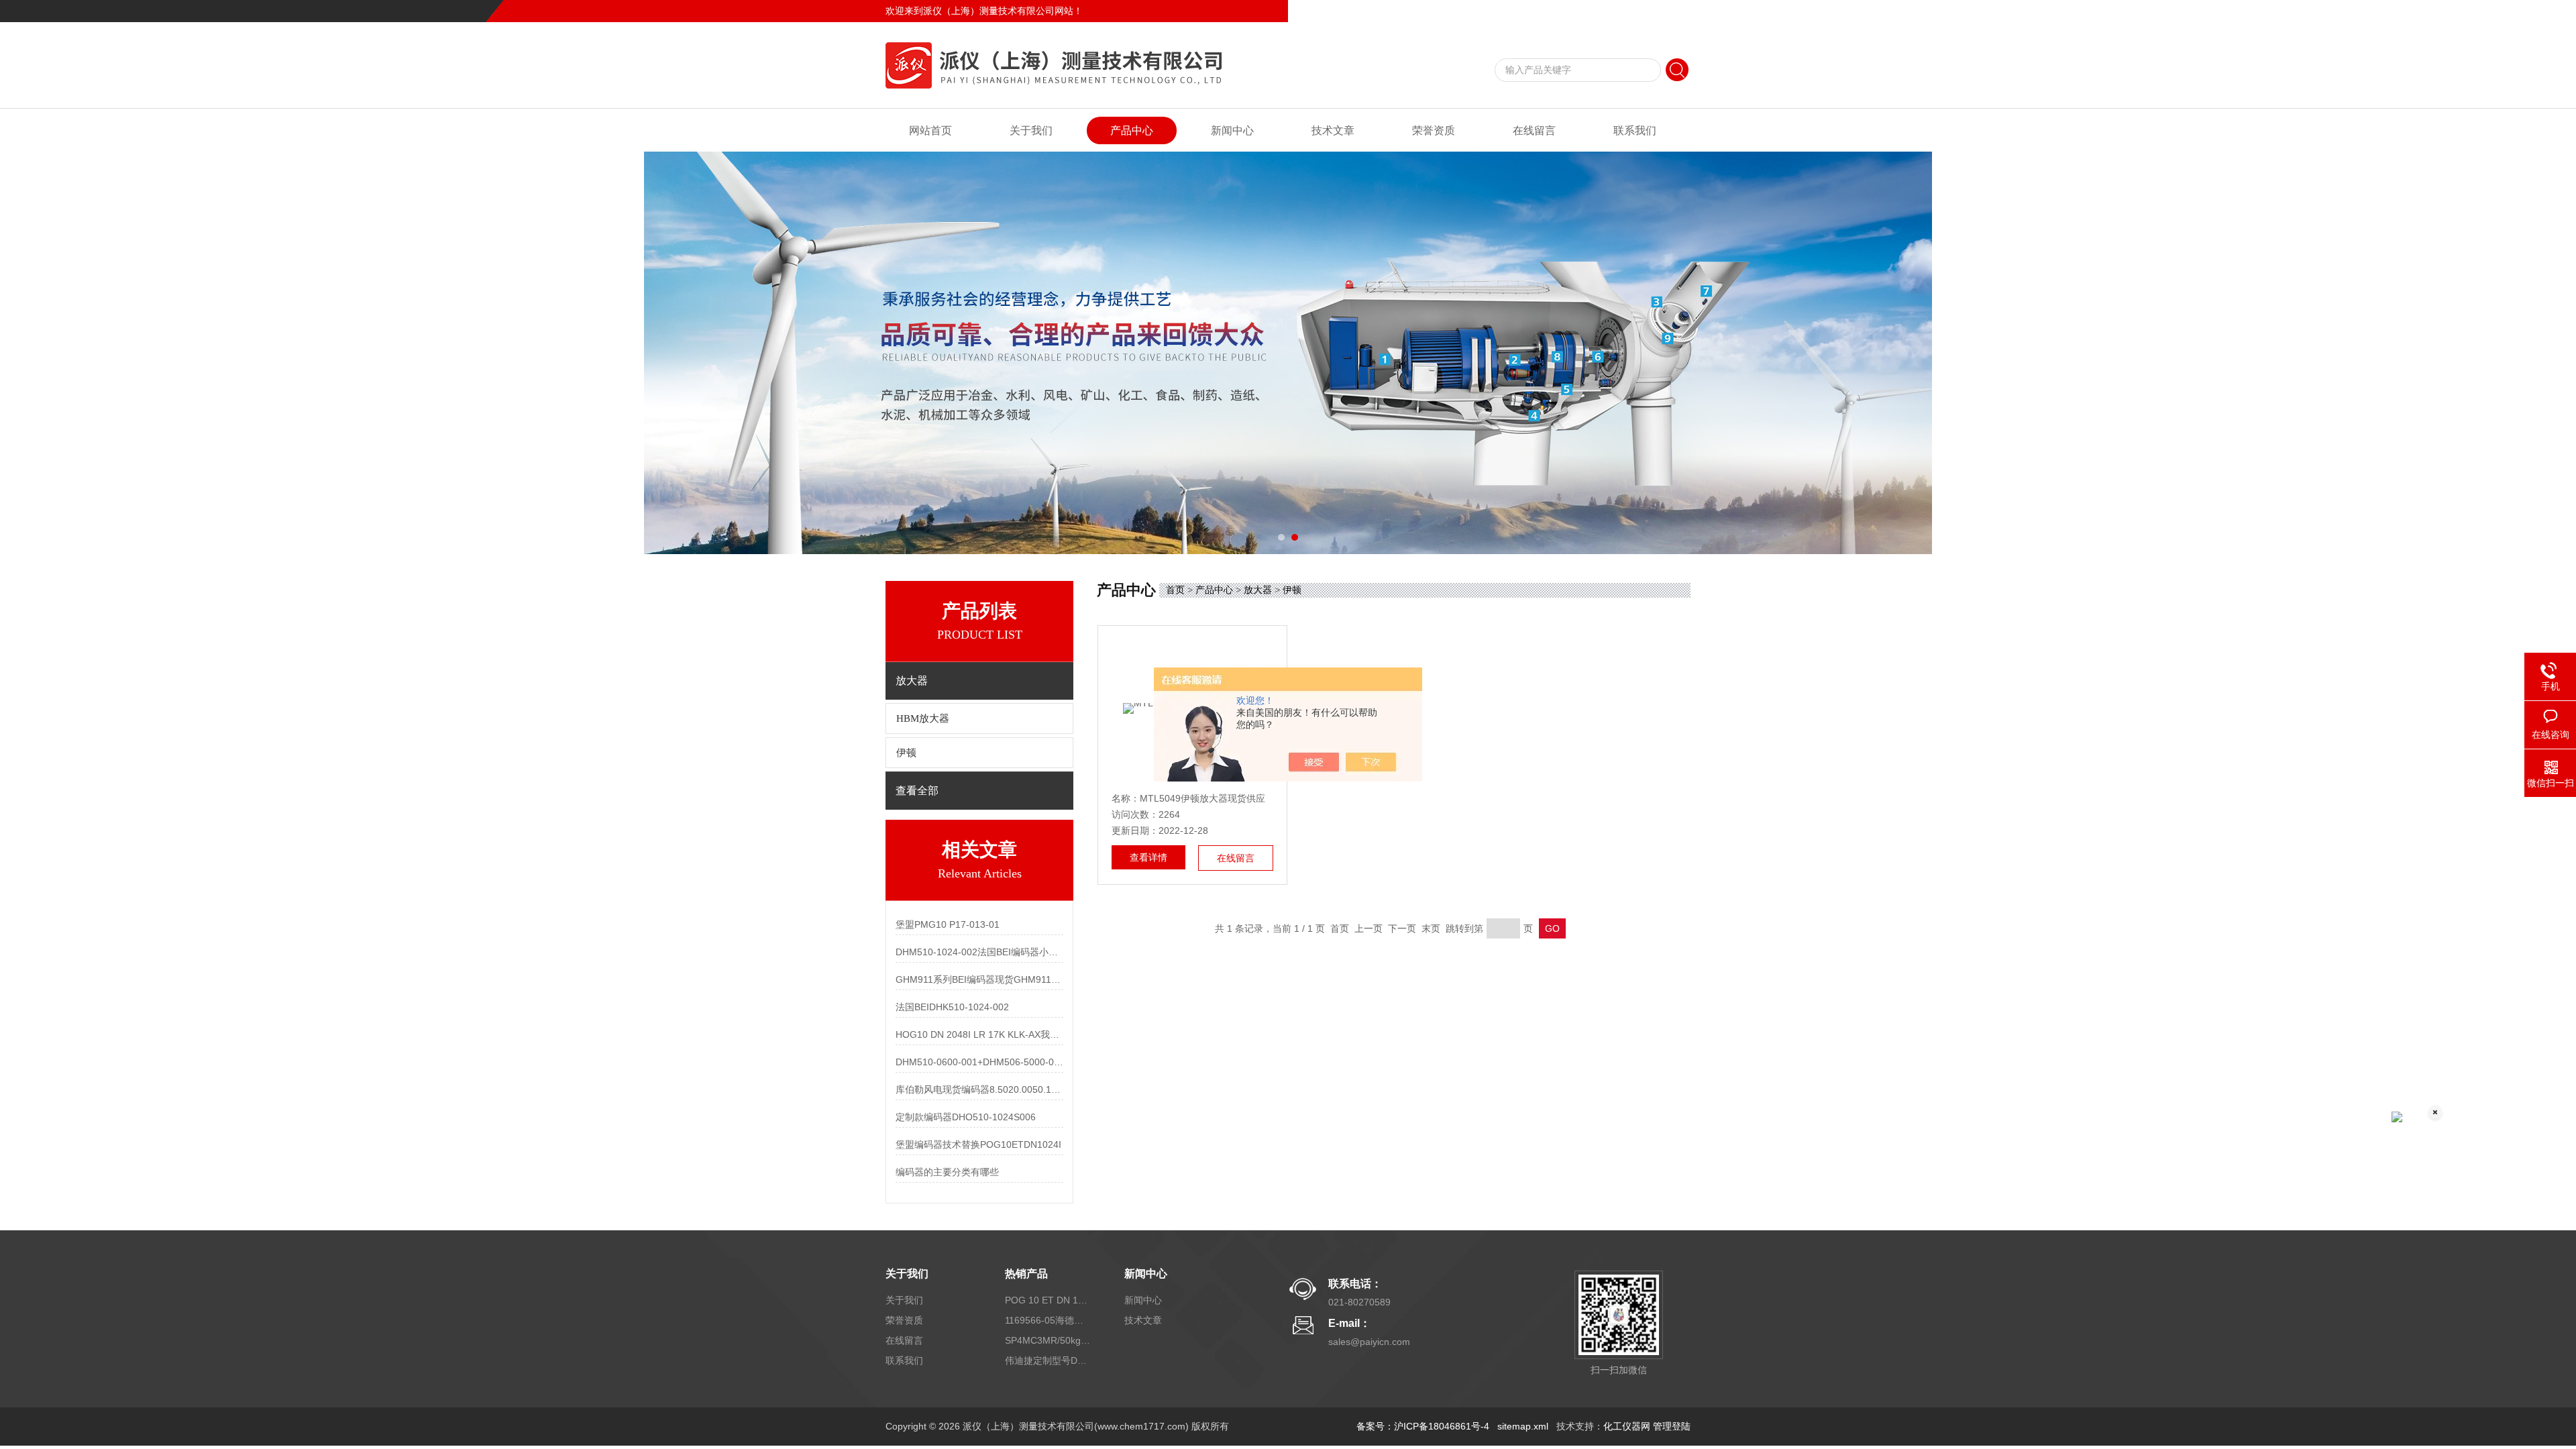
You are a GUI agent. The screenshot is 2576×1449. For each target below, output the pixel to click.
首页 (1175, 590)
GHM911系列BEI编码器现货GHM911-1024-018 (979, 979)
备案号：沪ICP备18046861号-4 (1423, 1426)
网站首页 (930, 130)
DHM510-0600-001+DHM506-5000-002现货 (979, 1062)
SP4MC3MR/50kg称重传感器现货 (1049, 1340)
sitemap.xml (1523, 1426)
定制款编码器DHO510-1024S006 (966, 1117)
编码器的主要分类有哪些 (947, 1172)
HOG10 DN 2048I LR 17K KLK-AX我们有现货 (979, 1034)
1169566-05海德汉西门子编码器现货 (1049, 1320)
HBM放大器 (923, 718)
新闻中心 (1232, 130)
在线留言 (1626, 11)
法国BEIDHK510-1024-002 (952, 1007)
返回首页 (1580, 11)
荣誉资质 (1434, 130)
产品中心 (1132, 130)
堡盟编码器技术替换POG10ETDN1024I (978, 1144)
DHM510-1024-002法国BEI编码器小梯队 (979, 952)
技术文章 (1333, 130)
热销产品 (1026, 1274)
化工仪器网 (1627, 1426)
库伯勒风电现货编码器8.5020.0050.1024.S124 (979, 1089)
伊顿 (906, 753)
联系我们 (1672, 11)
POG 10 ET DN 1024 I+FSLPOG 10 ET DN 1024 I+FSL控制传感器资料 (1049, 1300)
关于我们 (1031, 130)
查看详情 (1148, 857)
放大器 (1258, 590)
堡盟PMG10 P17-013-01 (948, 924)
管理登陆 (1672, 1426)
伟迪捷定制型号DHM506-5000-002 (1049, 1360)
